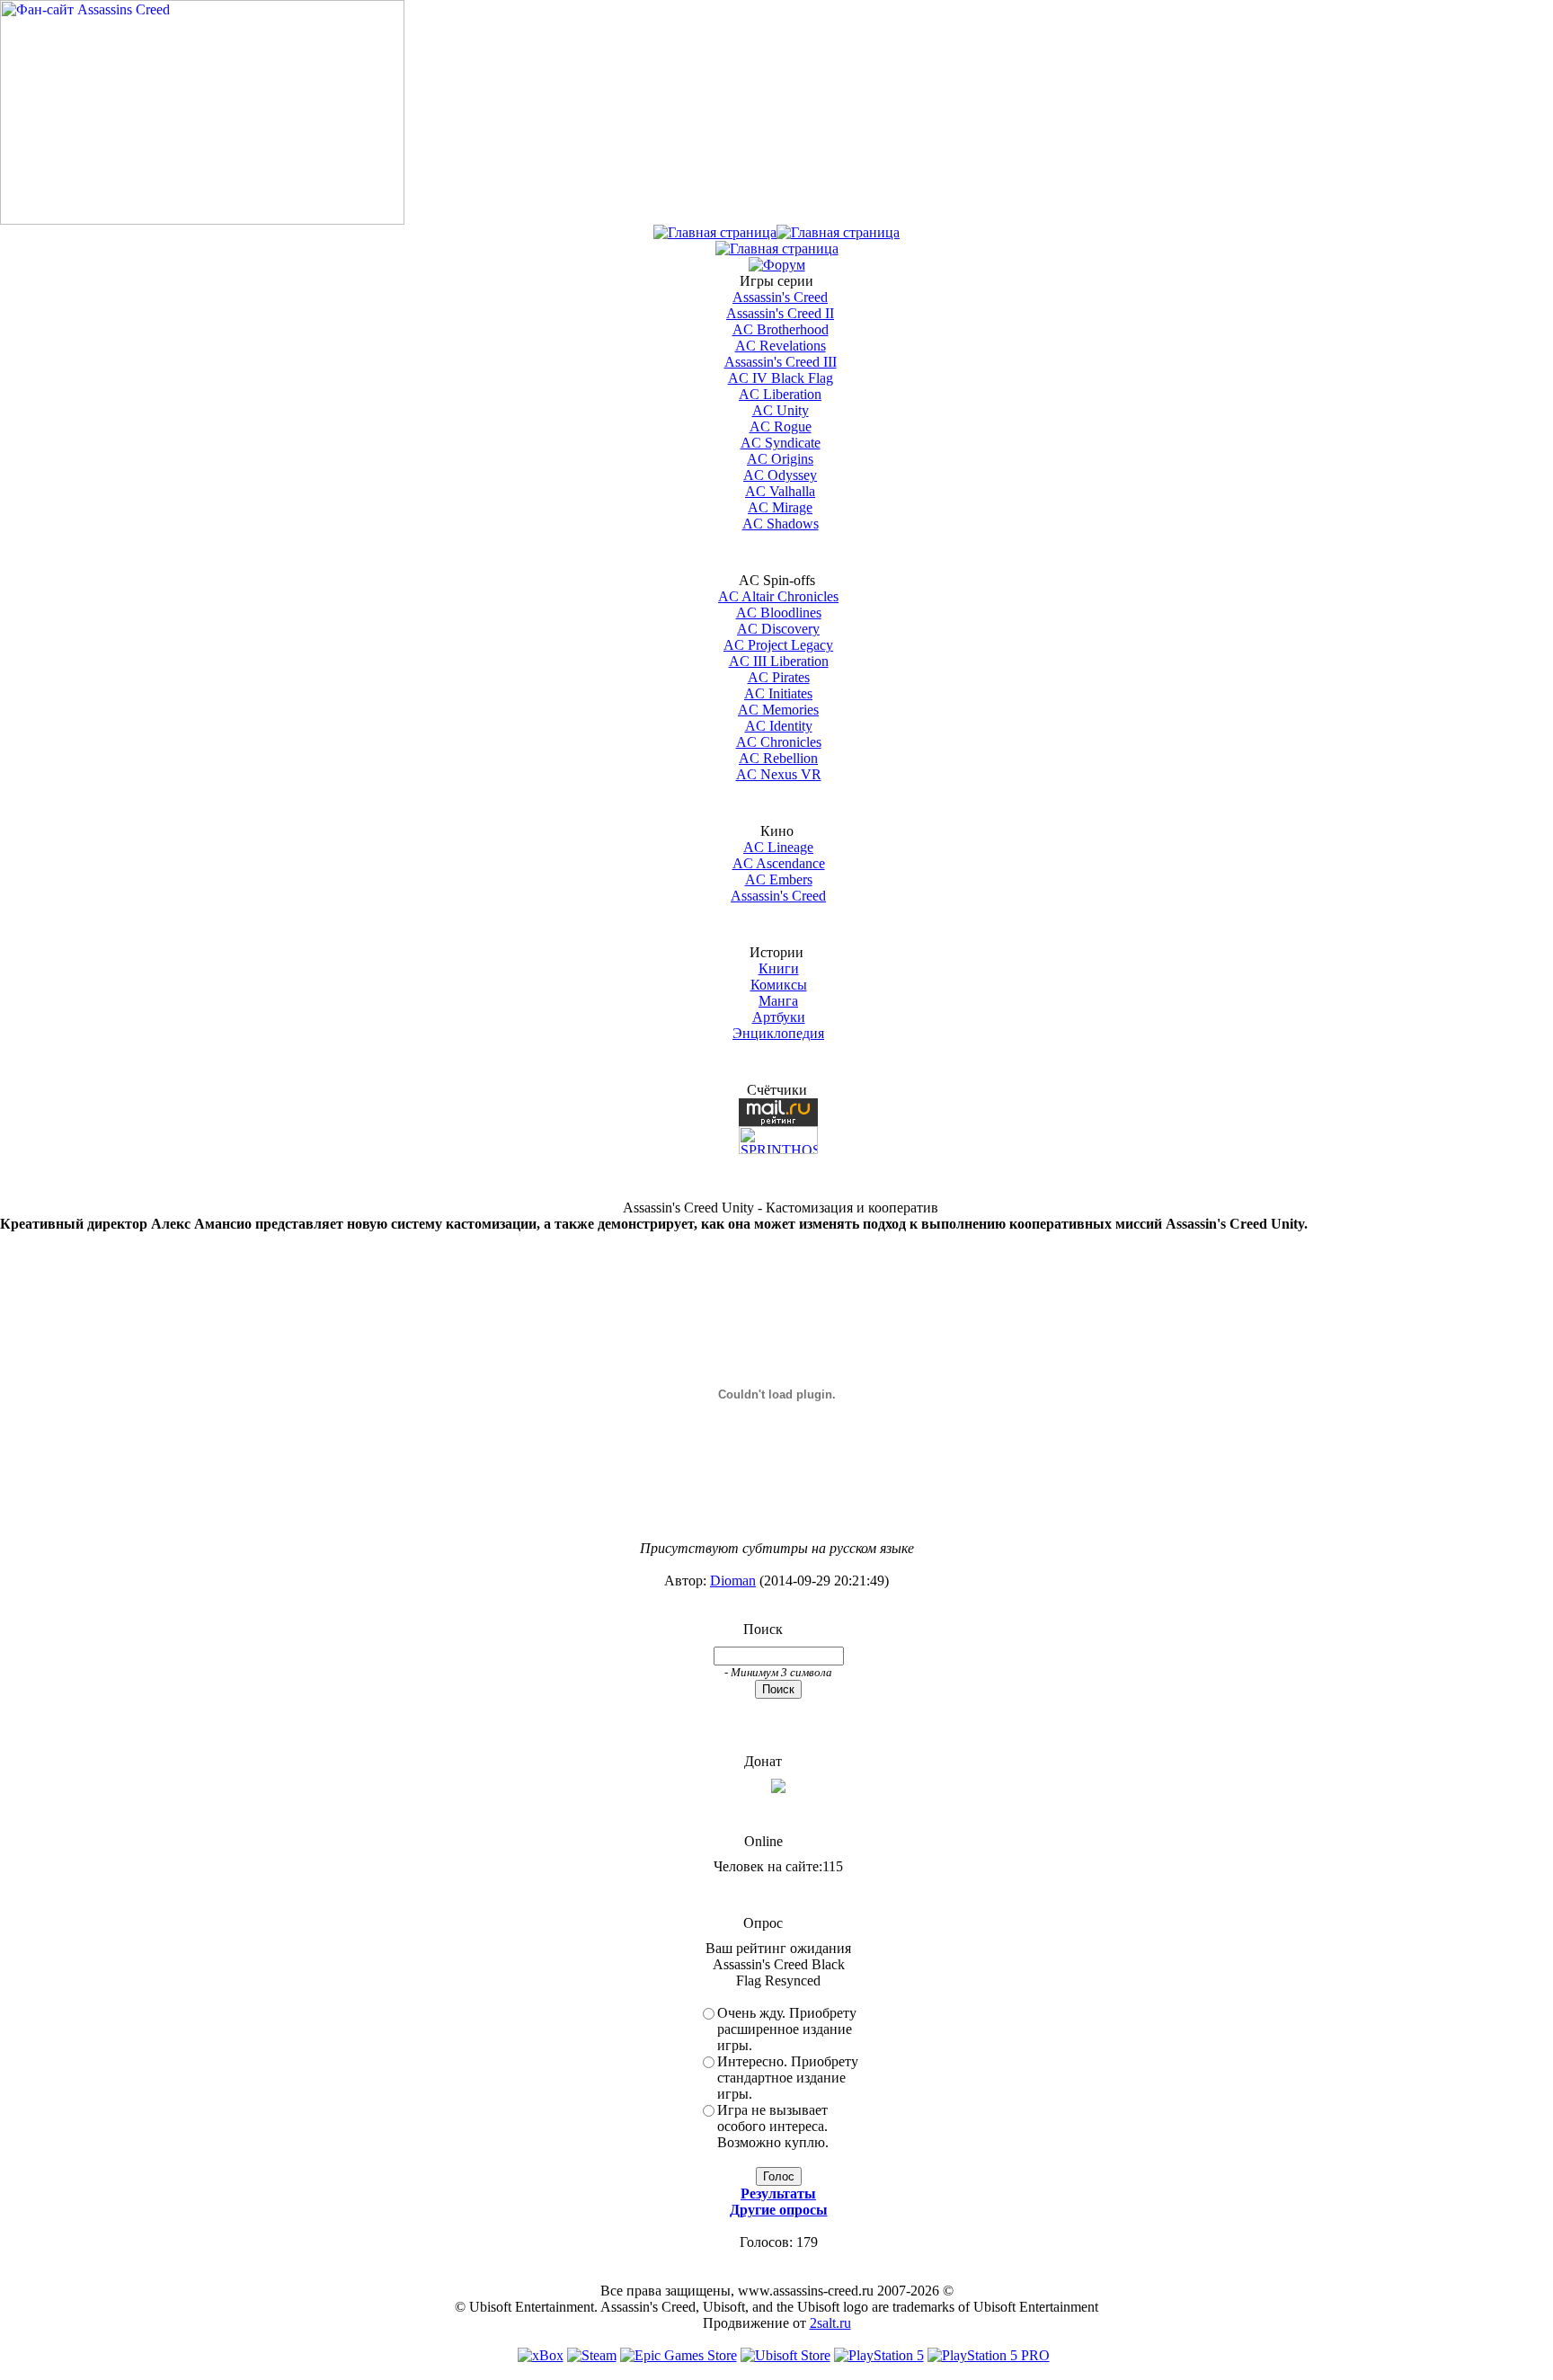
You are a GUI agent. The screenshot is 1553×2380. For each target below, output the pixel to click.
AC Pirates (779, 677)
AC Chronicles (779, 742)
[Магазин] (838, 232)
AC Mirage (780, 507)
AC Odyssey (780, 475)
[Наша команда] (777, 249)
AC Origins (780, 459)
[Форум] (777, 265)
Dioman (733, 1581)
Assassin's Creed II (780, 313)
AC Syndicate (781, 443)
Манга (778, 1001)
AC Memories (778, 710)
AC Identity (779, 726)
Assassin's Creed (780, 297)
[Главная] (715, 232)
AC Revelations (781, 346)
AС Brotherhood (781, 329)
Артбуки (779, 1017)
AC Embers (779, 879)
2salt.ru (830, 2323)
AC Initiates (778, 693)
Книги (779, 968)
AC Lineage (778, 847)
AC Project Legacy (778, 645)
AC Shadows (781, 524)
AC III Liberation (779, 661)
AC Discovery (778, 629)
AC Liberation (780, 394)
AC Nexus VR (779, 774)
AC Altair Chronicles (778, 596)
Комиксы (779, 985)
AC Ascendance (779, 863)
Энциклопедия (778, 1033)
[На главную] (202, 220)
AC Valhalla (780, 491)
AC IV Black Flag (781, 378)
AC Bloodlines (779, 613)
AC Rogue (781, 426)
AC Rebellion (778, 758)
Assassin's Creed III (781, 362)
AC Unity (781, 410)
